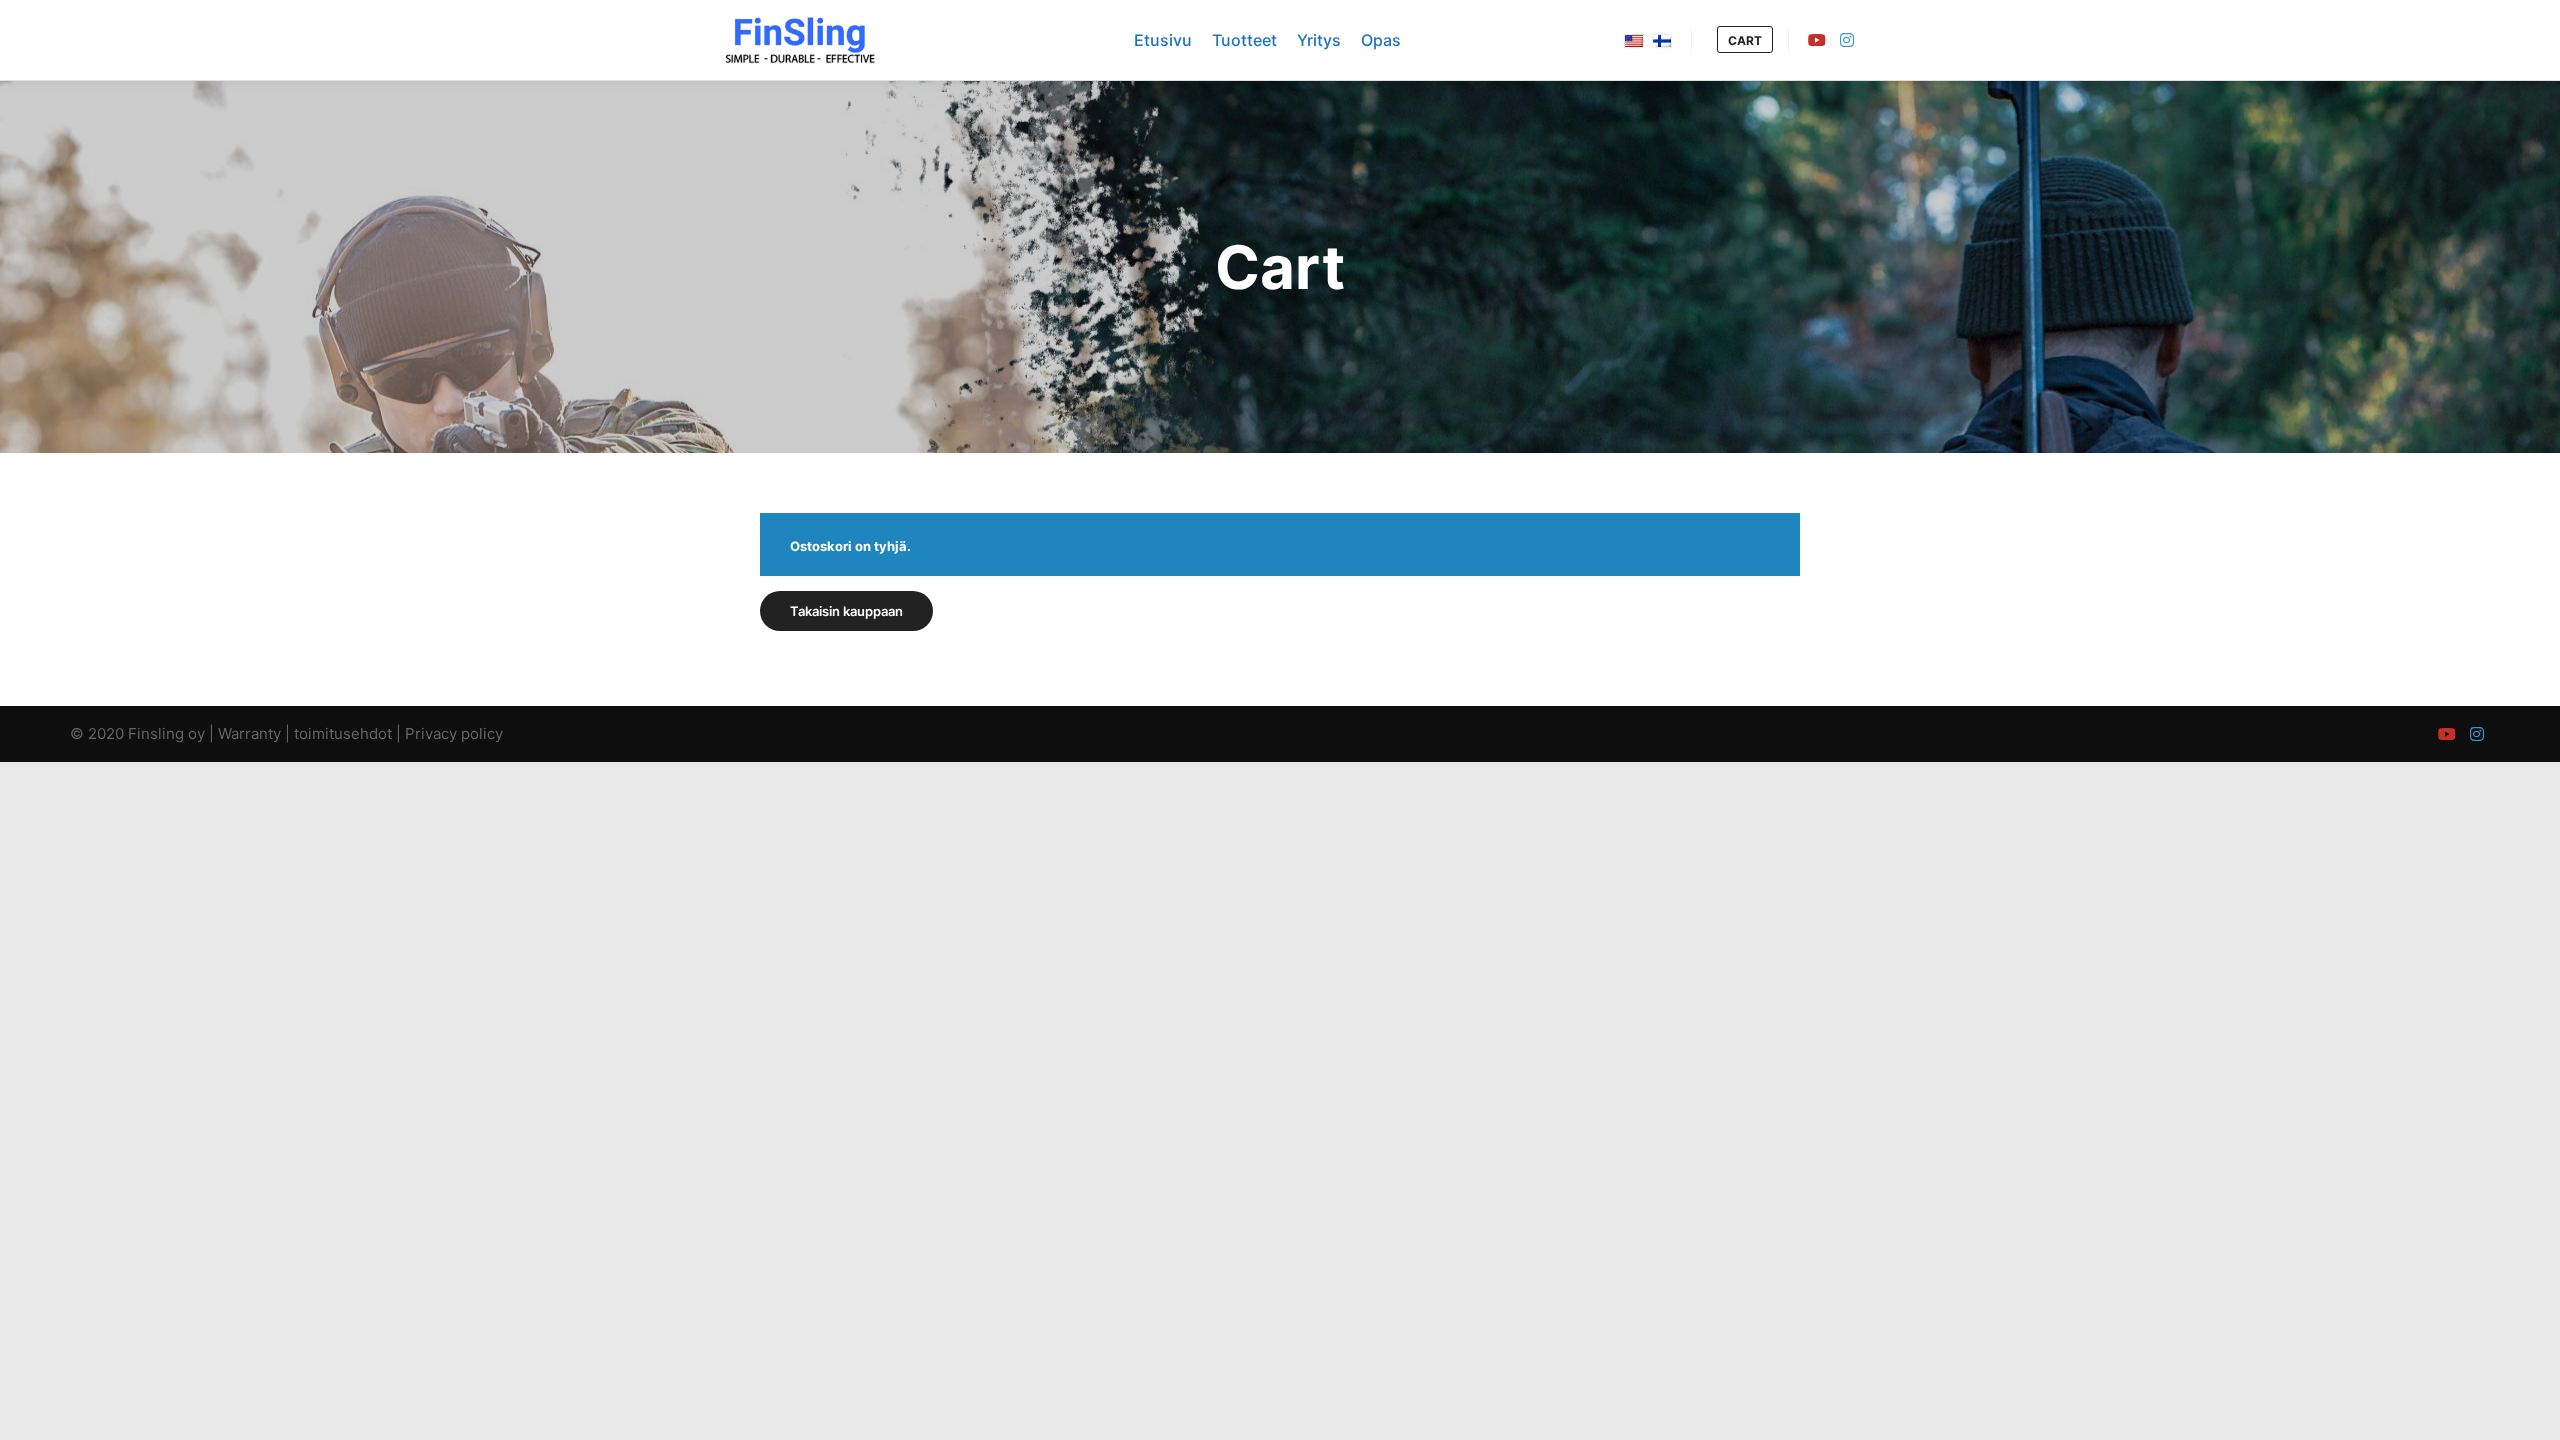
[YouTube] (1817, 40)
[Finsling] (800, 40)
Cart (1745, 40)
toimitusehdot (343, 733)
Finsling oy (166, 733)
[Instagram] (1847, 40)
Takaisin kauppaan (846, 611)
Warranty (249, 733)
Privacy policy (454, 733)
